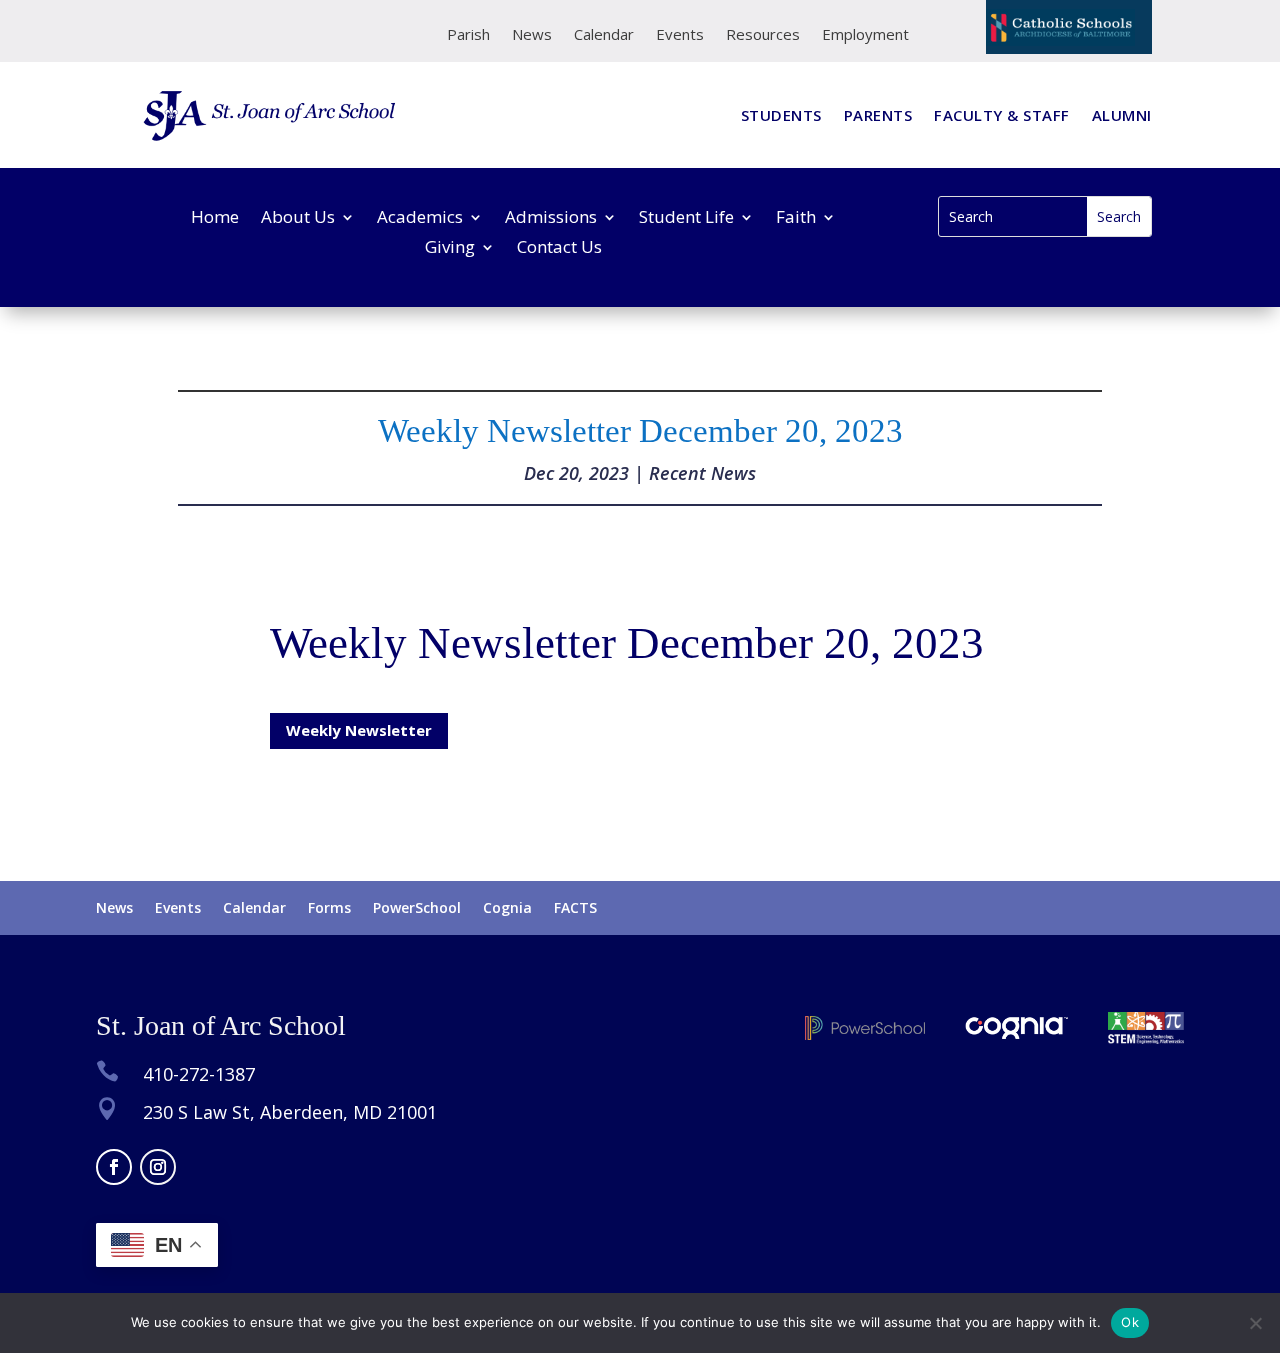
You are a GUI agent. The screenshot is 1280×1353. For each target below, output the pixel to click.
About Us (298, 219)
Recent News (702, 473)
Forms (329, 909)
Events (680, 35)
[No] (1255, 1323)
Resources (763, 35)
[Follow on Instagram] (158, 1167)
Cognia (507, 909)
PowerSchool (417, 909)
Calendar (604, 35)
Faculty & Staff (1002, 116)
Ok (1130, 1322)
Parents (878, 116)
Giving (450, 249)
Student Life (686, 219)
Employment (865, 35)
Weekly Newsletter (359, 730)
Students (781, 116)
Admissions (551, 219)
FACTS (575, 909)
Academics (420, 219)
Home (215, 219)
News (532, 35)
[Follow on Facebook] (114, 1167)
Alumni (1122, 116)
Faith (796, 219)
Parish (468, 35)
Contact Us (559, 249)
